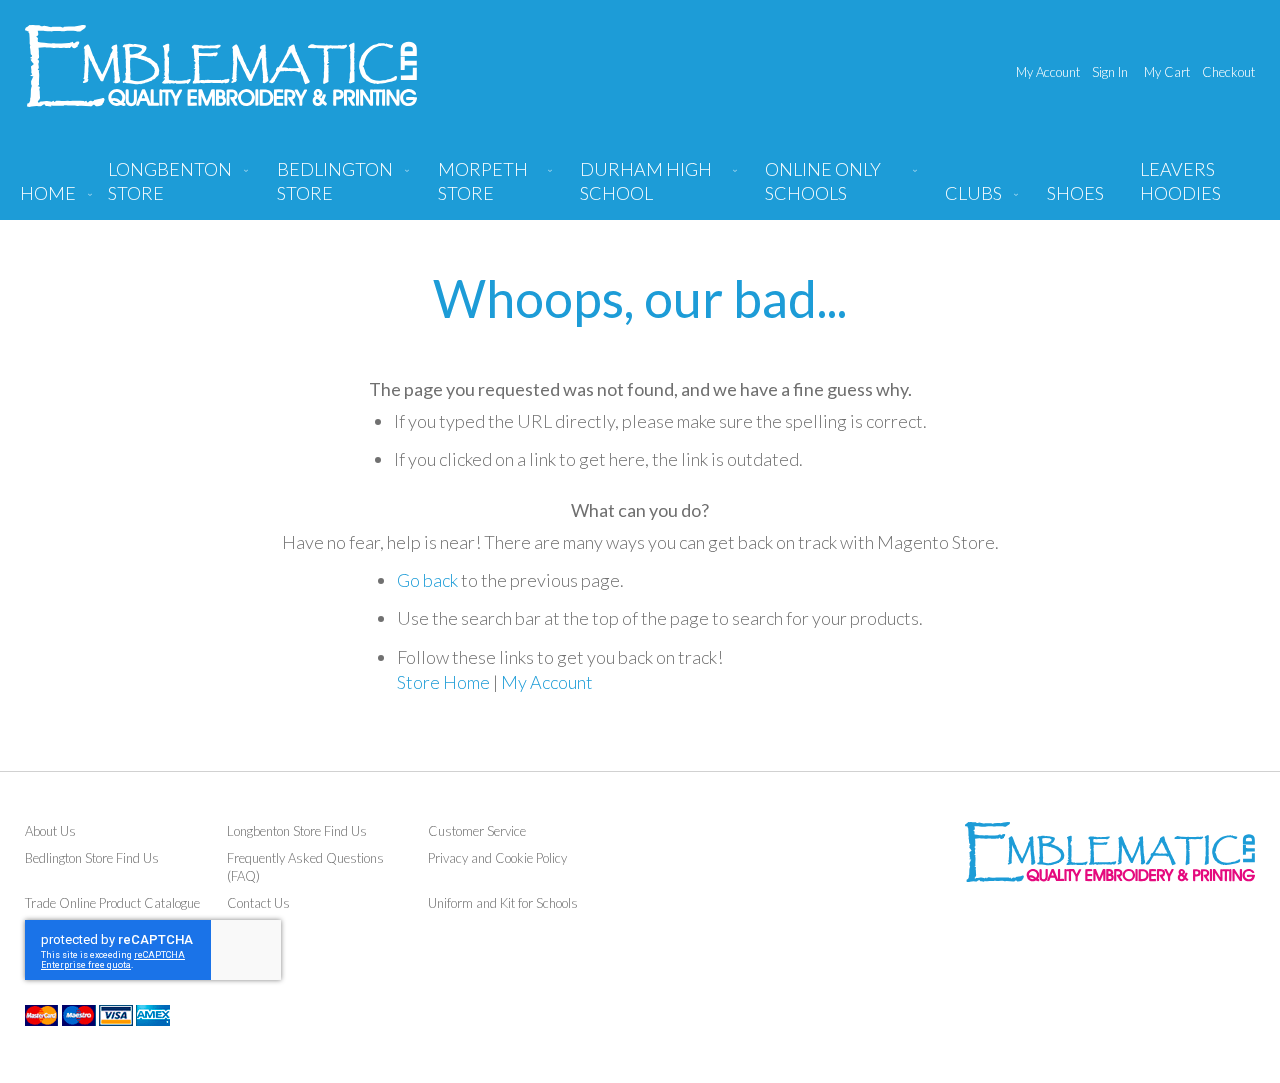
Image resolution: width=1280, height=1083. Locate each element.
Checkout (1228, 72)
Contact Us (258, 903)
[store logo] (221, 66)
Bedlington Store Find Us (92, 858)
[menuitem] (174, 189)
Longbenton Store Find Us (297, 831)
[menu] (640, 189)
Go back (427, 580)
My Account (1048, 72)
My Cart (1167, 72)
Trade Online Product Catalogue (112, 903)
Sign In (1110, 72)
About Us (50, 831)
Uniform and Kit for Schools (503, 903)
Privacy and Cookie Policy (497, 858)
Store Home (443, 682)
